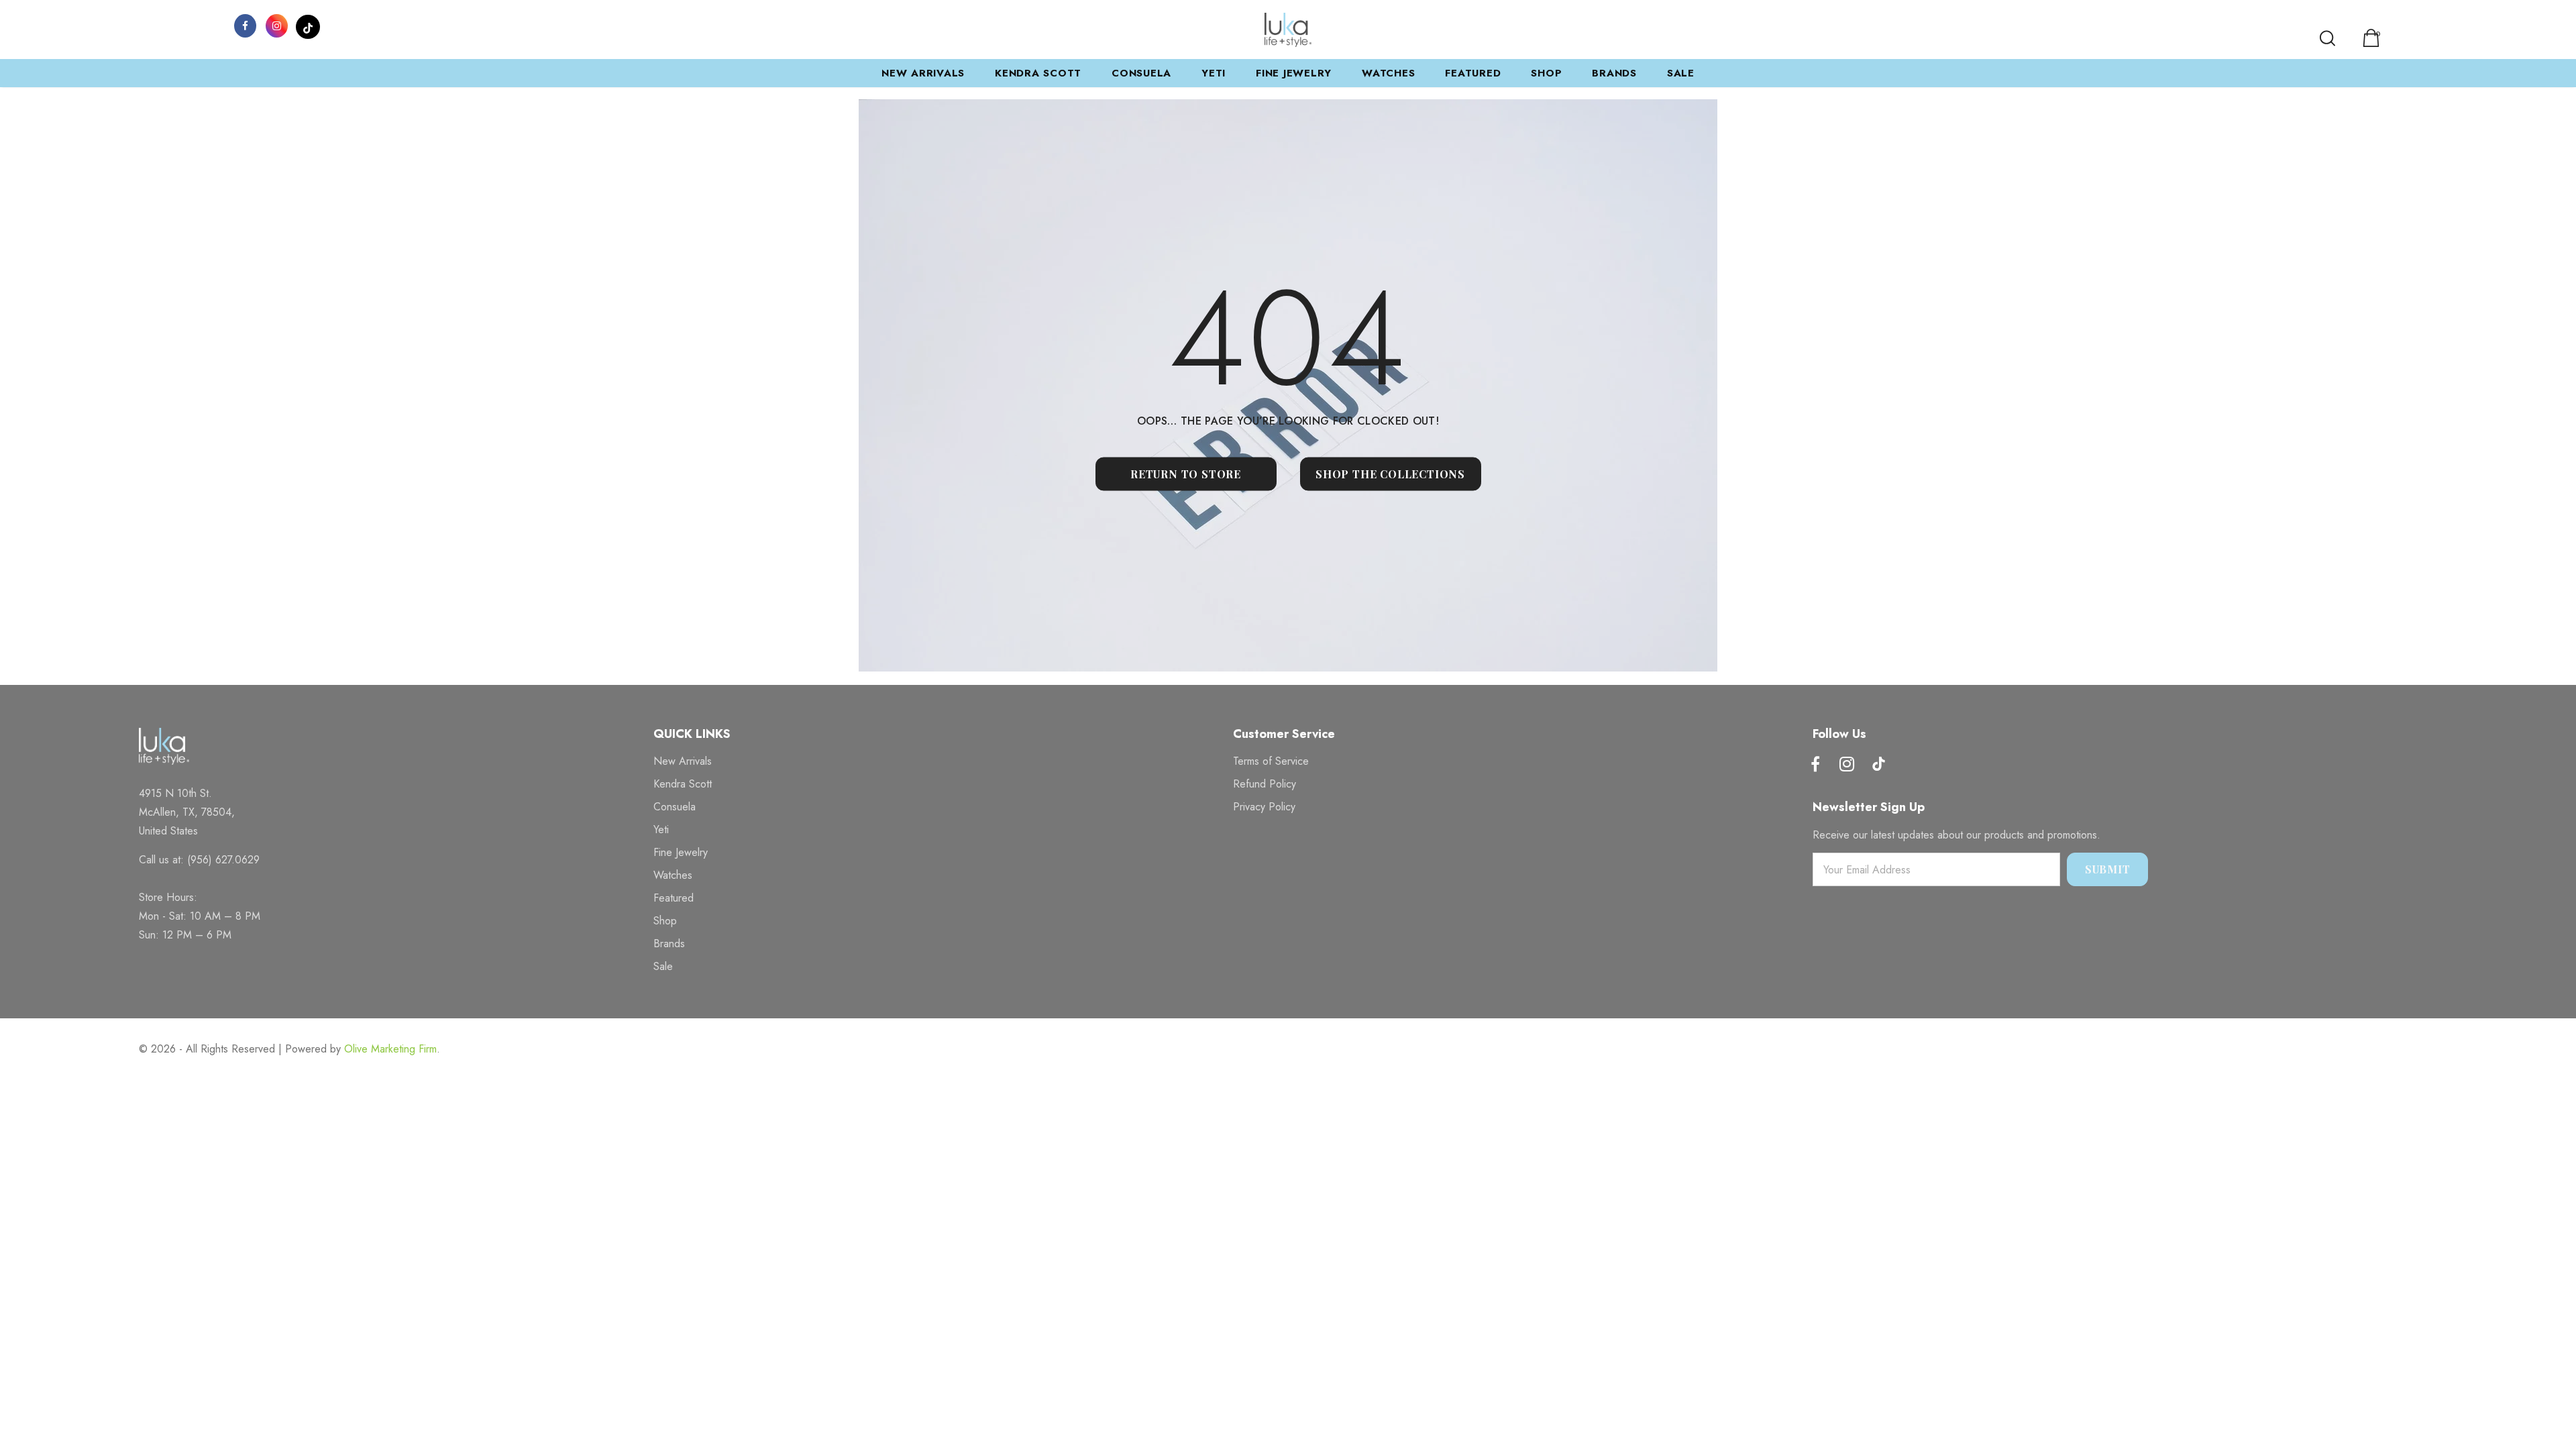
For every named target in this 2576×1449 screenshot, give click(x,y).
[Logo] (1288, 30)
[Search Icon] (2327, 38)
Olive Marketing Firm (390, 1049)
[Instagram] (276, 25)
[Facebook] (245, 25)
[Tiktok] (1878, 765)
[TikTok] (308, 25)
